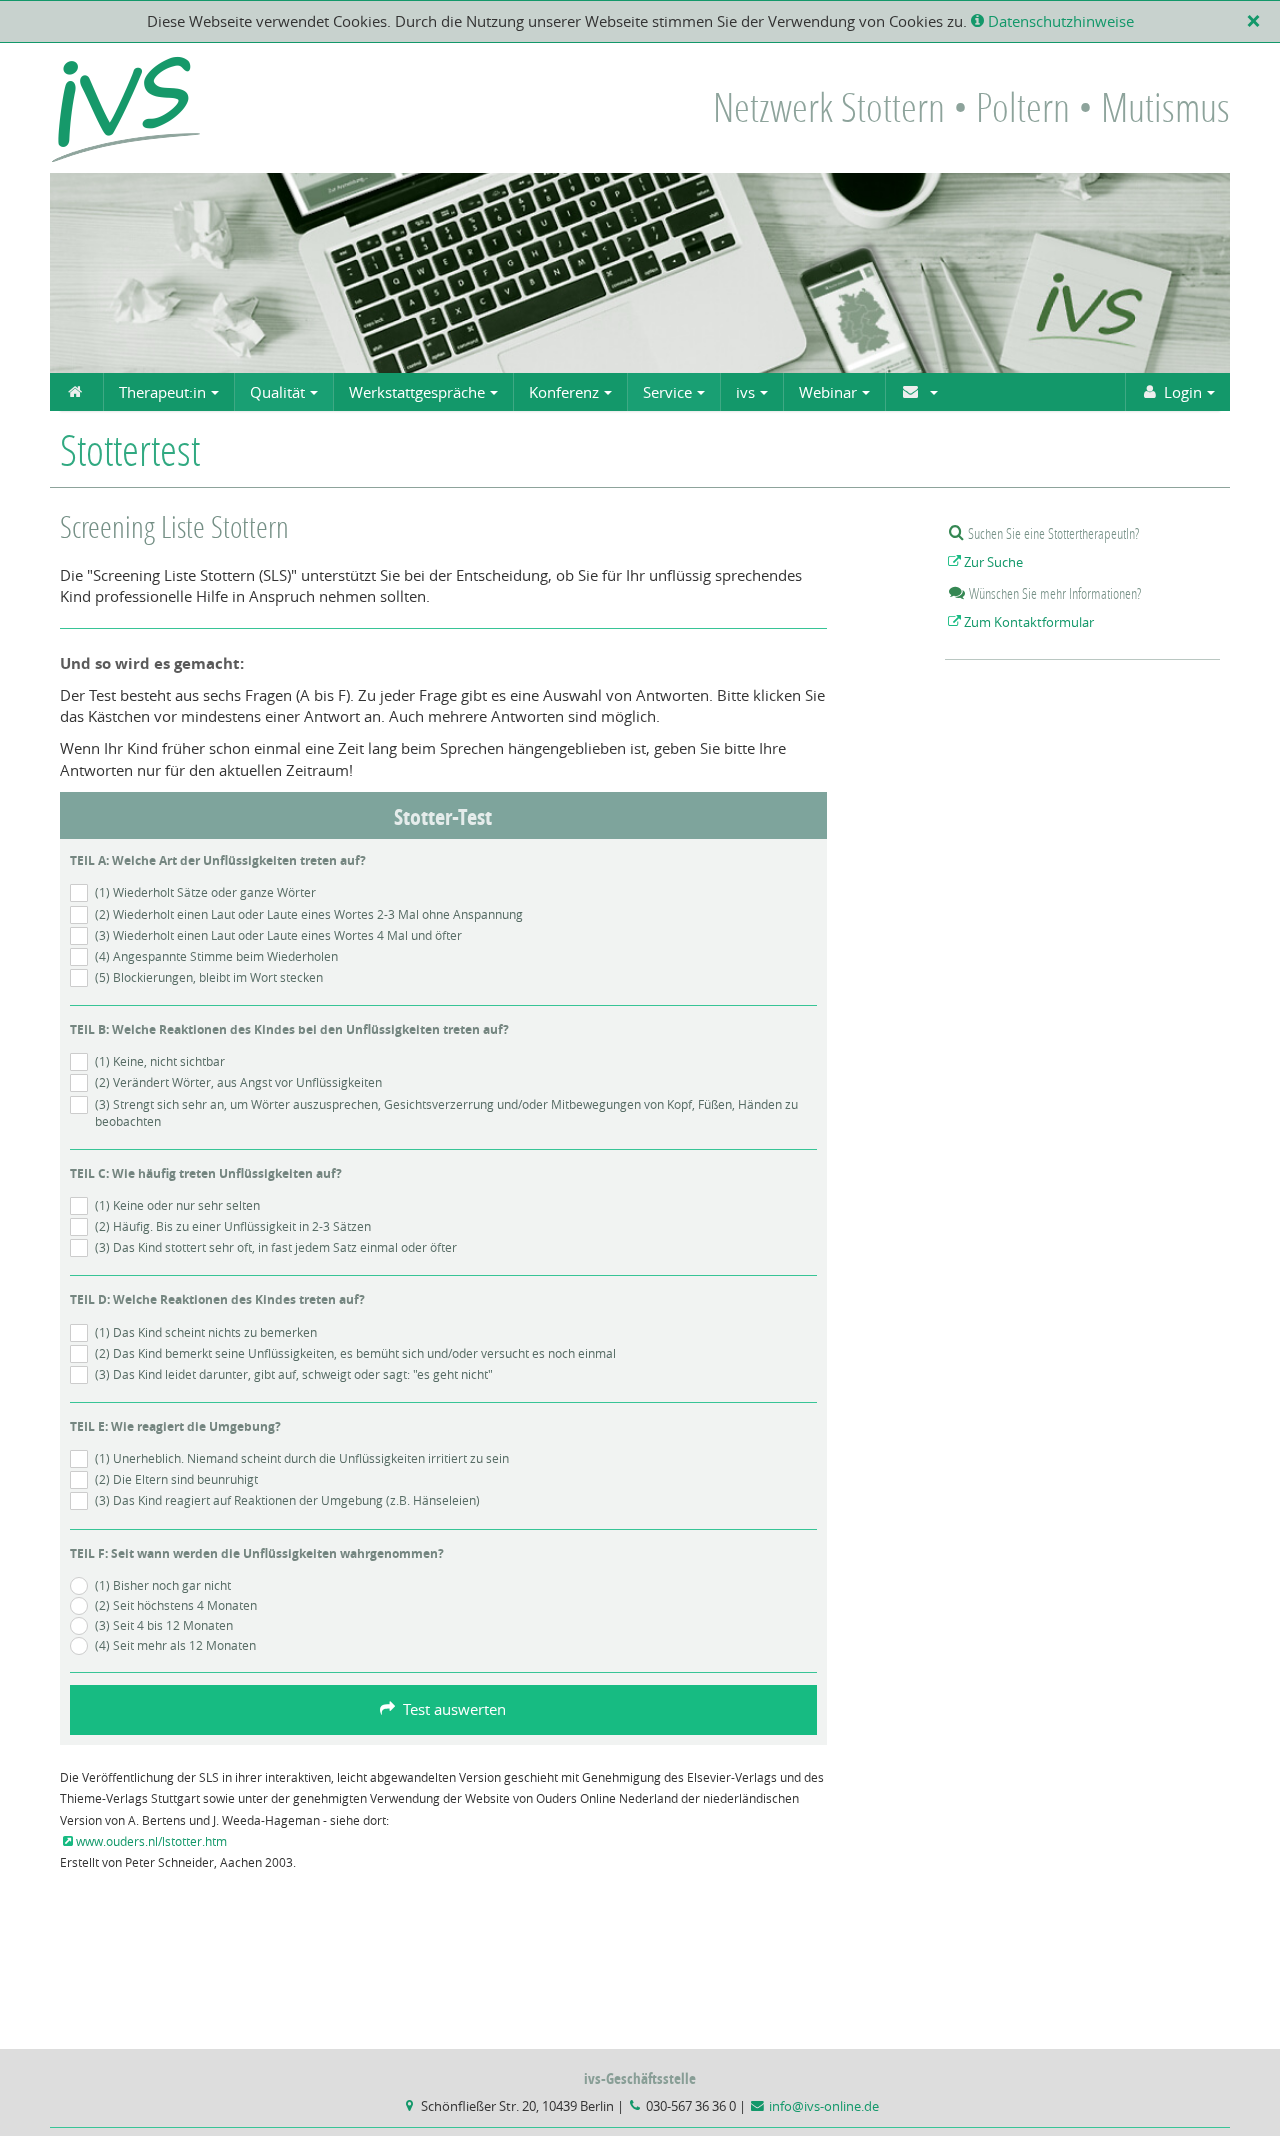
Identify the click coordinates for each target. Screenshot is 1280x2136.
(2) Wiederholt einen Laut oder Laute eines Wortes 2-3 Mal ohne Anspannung (309, 914)
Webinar (828, 392)
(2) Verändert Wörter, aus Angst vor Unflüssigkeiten (238, 1082)
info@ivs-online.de (824, 2106)
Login (1183, 392)
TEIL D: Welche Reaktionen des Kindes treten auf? (217, 1299)
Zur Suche (993, 562)
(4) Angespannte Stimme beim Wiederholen (216, 956)
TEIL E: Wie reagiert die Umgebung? (175, 1426)
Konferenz (564, 392)
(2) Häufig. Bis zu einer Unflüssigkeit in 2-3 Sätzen (233, 1226)
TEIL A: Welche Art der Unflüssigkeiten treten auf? (218, 860)
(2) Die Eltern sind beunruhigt (176, 1479)
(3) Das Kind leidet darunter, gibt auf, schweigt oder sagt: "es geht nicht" (294, 1374)
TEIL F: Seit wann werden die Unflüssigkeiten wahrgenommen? (257, 1553)
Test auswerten (450, 1709)
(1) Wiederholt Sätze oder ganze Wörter (205, 892)
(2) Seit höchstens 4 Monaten (176, 1605)
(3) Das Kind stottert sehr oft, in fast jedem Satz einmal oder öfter (276, 1247)
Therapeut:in (162, 392)
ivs (745, 392)
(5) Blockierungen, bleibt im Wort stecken (209, 977)
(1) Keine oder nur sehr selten (177, 1205)
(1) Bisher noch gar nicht (163, 1585)
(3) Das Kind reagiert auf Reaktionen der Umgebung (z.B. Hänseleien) (287, 1500)
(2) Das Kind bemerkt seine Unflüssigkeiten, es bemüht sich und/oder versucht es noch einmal (355, 1353)
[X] (1257, 21)
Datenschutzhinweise (1059, 21)
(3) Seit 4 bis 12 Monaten (164, 1625)
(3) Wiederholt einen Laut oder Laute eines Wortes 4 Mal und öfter (278, 935)
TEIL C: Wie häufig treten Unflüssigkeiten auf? (206, 1173)
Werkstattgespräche (417, 392)
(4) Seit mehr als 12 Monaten (175, 1645)
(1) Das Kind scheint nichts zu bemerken (206, 1332)
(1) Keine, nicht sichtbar (160, 1061)
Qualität (277, 392)
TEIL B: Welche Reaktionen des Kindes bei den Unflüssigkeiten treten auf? (289, 1029)
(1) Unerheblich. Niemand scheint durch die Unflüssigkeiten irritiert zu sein (302, 1458)
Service (667, 392)
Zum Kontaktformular (1029, 622)
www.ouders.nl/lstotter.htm (151, 1841)
